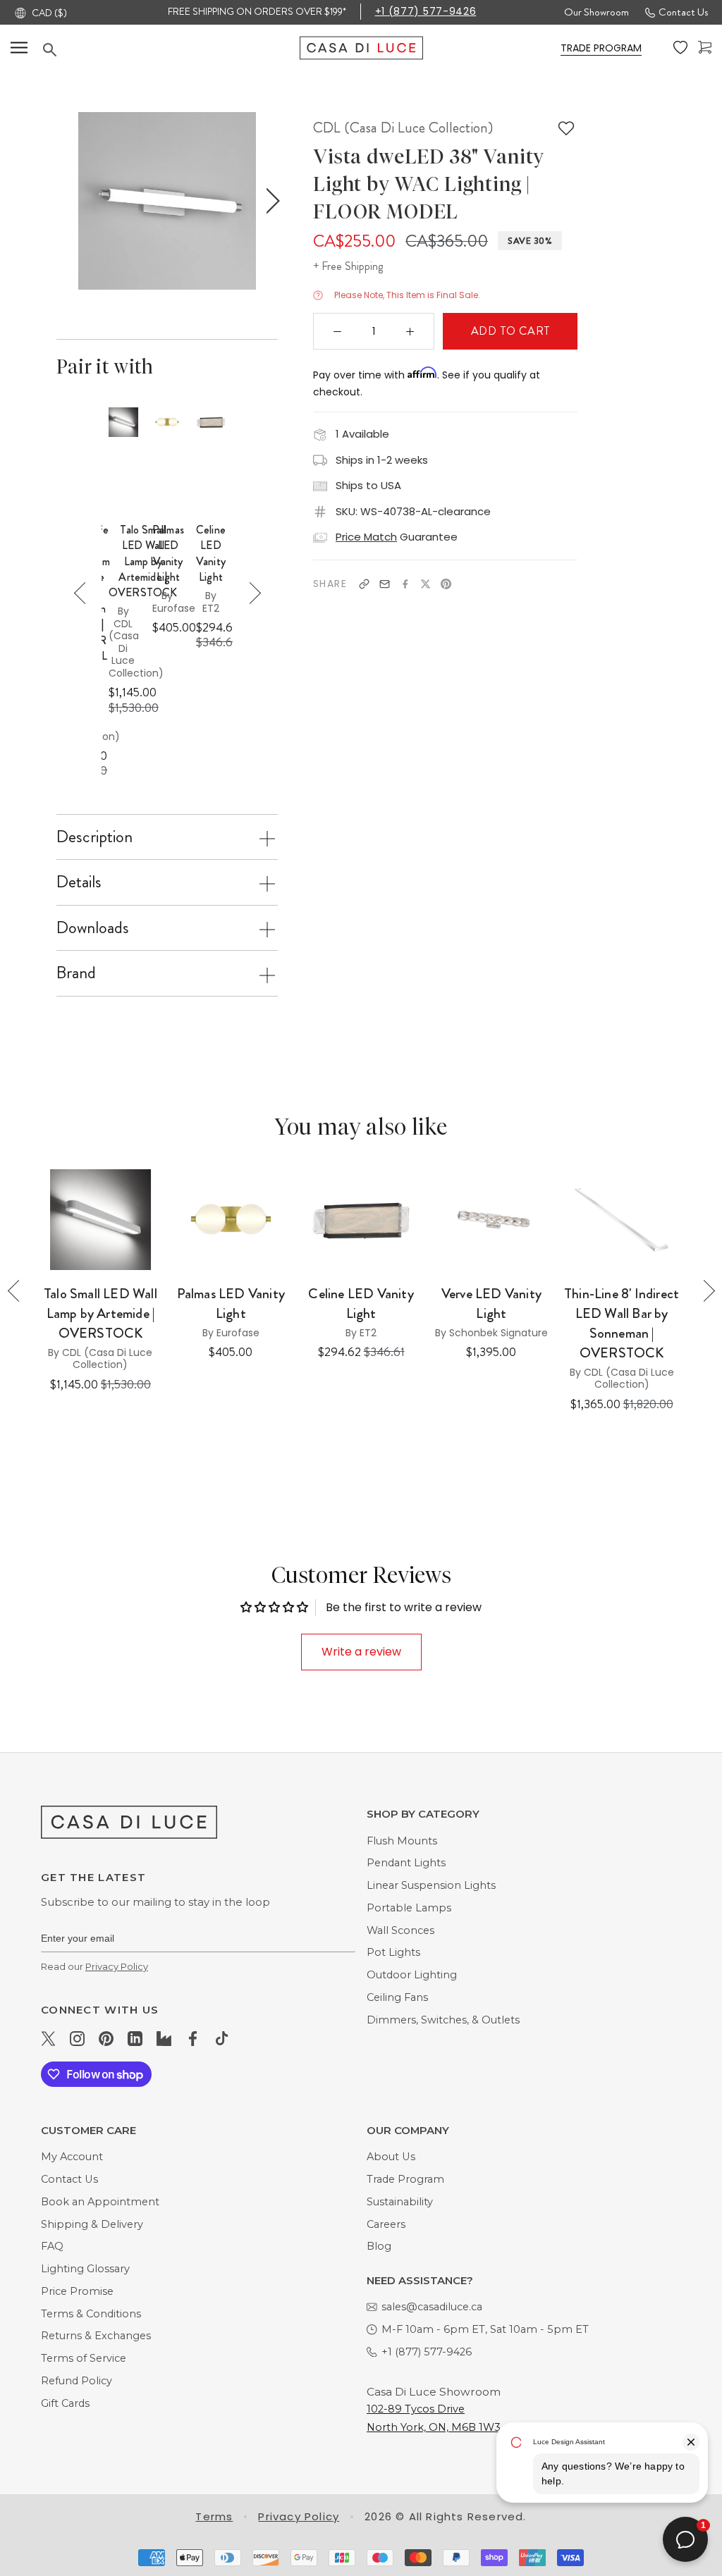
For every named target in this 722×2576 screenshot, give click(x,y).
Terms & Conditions (91, 2314)
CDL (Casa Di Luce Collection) (403, 128)
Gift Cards (65, 2403)
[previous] (63, 201)
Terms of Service (84, 2358)
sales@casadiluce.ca (432, 2307)
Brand (76, 973)
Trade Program (405, 2179)
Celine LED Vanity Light (211, 554)
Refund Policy (77, 2381)
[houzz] (164, 2038)
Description (94, 837)
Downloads (93, 928)
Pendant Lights (406, 1863)
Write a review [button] (361, 1652)
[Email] (385, 584)
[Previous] (85, 593)
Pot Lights (393, 1952)
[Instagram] (77, 2038)
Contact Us (683, 12)
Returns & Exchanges (96, 2336)
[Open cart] (705, 48)
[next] (270, 201)
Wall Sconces (400, 1930)
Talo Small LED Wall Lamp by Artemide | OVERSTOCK (143, 562)
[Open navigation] (19, 48)
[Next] (250, 593)
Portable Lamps (409, 1908)
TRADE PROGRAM (601, 48)
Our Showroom (596, 12)
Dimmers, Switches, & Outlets (443, 2020)
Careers (386, 2224)
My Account (72, 2157)
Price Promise (77, 2291)
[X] (426, 584)
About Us (391, 2157)
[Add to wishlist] (566, 128)
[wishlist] (680, 48)
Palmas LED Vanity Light (168, 554)
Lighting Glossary (85, 2269)
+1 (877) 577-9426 (426, 11)
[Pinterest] (446, 584)
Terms (214, 2516)
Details (79, 882)
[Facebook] (405, 584)
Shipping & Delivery (92, 2224)
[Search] (171, 50)
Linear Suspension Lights (431, 1885)
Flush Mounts (402, 1841)
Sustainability (400, 2202)
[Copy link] (364, 584)
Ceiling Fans (397, 1997)
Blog (379, 2246)
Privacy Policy (117, 1966)
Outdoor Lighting (412, 1975)
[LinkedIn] (135, 2038)
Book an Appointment (100, 2202)
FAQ (52, 2246)
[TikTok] (222, 2038)
